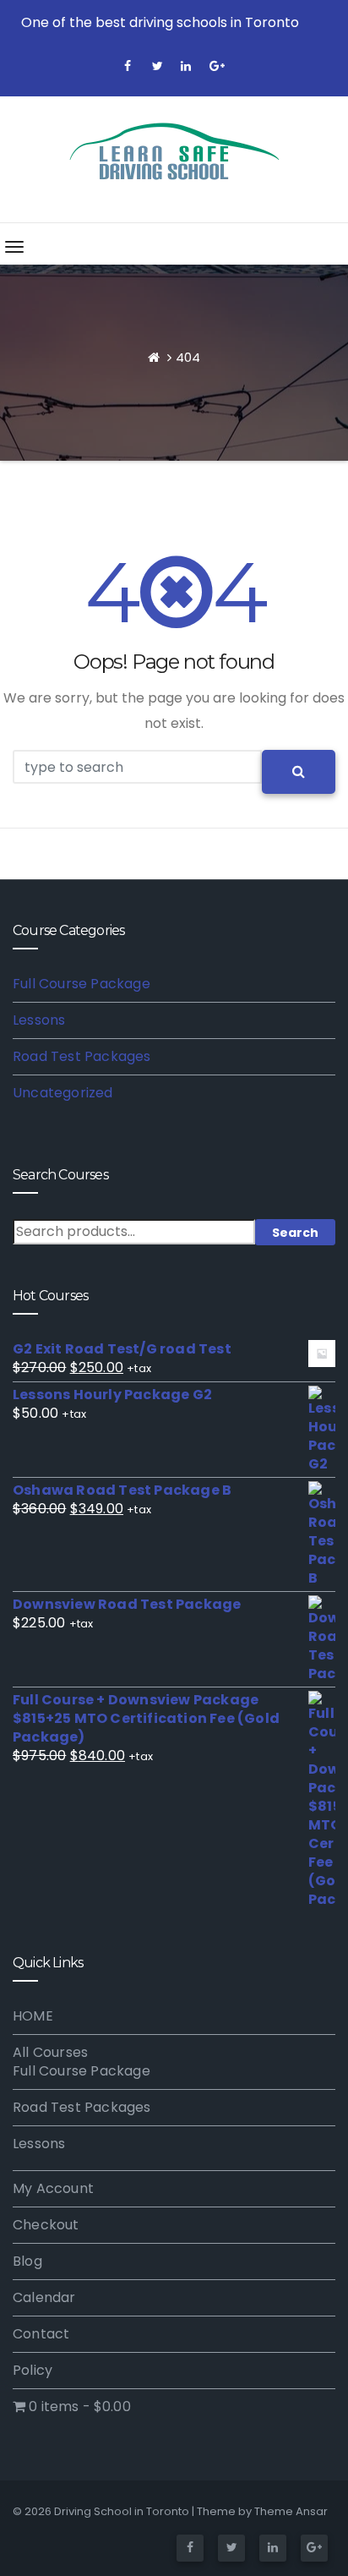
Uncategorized (63, 1093)
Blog (27, 2261)
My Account (53, 2188)
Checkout (46, 2225)
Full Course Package (82, 984)
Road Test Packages (82, 1056)
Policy (33, 2370)
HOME (33, 2016)
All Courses (50, 2052)
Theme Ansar (291, 2511)
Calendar (44, 2297)
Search (295, 1233)
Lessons (39, 1020)
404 (188, 357)
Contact (41, 2334)
